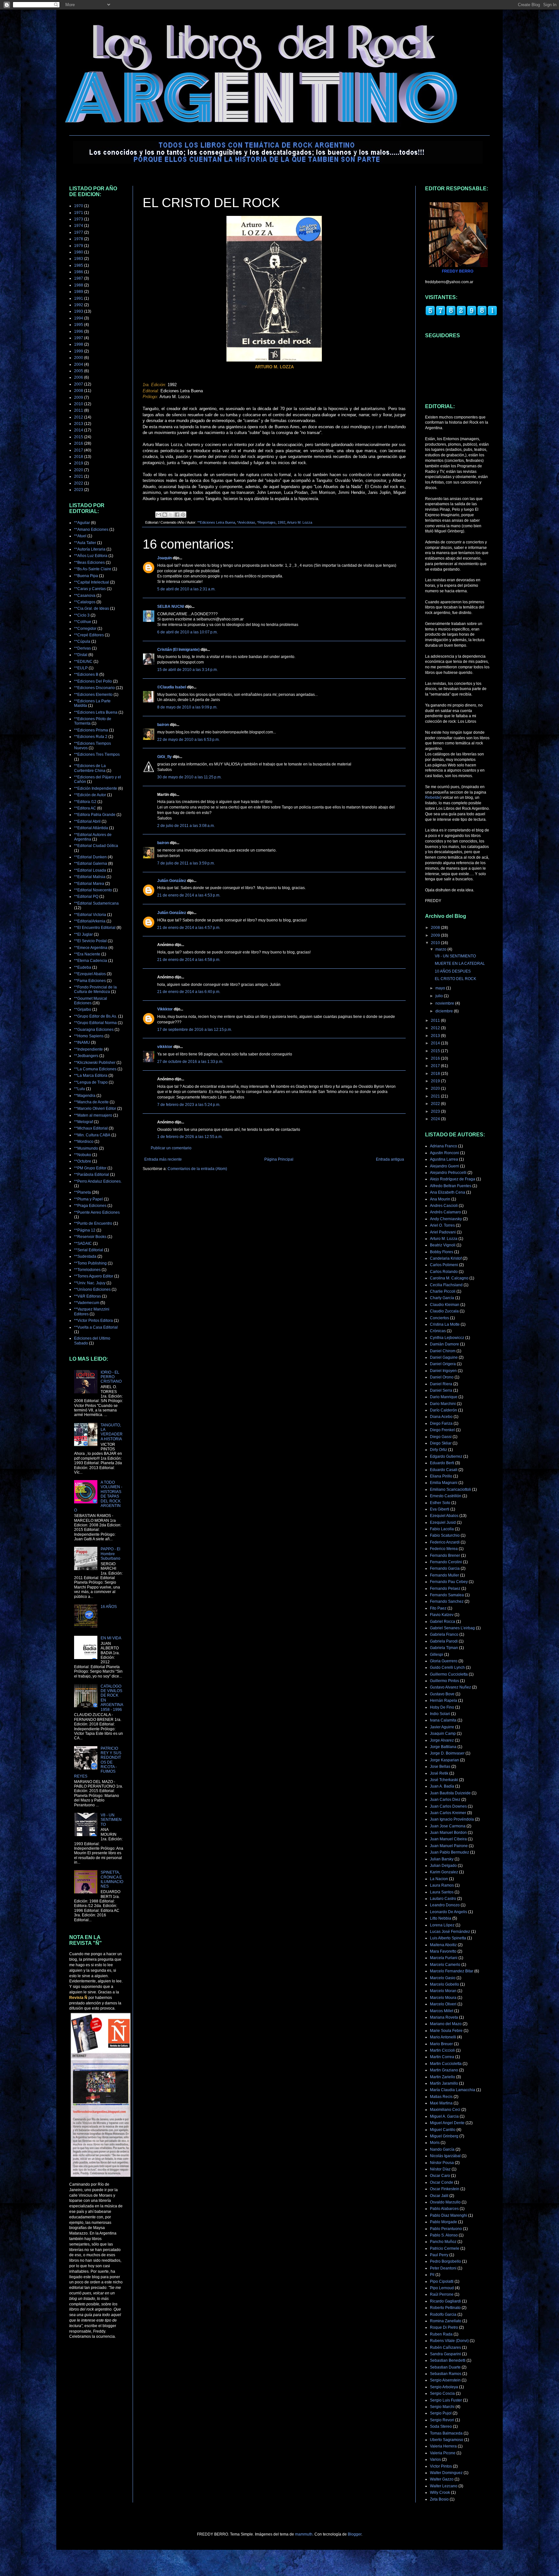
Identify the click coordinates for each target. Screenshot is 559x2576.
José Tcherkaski (444, 1780)
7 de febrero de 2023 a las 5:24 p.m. (189, 1105)
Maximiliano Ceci (445, 2110)
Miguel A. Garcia (444, 2116)
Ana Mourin (440, 1199)
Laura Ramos (442, 1885)
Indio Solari (440, 1714)
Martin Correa (442, 2057)
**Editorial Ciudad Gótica (96, 846)
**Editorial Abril (87, 821)
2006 (79, 377)
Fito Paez (438, 1608)
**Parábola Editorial (92, 1175)
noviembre (445, 1003)
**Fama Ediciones (90, 981)
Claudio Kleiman (445, 1305)
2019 (79, 463)
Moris (435, 2143)
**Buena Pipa (86, 576)
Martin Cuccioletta (446, 2064)
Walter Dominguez (446, 2473)
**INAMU (82, 1043)
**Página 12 (85, 1230)
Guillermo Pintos (444, 1681)
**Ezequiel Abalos (90, 974)
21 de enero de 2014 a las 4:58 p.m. (189, 960)
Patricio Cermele (445, 2248)
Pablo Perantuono (446, 2229)
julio (440, 996)
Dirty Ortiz (438, 1450)
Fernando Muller (444, 1575)
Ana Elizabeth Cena (448, 1192)
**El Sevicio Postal (90, 941)
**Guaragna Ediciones (94, 1030)
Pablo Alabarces (444, 2209)
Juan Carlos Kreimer (448, 1813)
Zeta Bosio (439, 2499)
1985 (79, 265)
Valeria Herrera (443, 2446)
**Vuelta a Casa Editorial (96, 1327)
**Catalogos (85, 602)
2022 (79, 483)
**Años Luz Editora (91, 556)
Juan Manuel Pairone (449, 1846)
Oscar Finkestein (445, 2189)
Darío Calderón (444, 1410)
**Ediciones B (86, 675)
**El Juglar (83, 934)
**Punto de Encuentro (93, 1223)
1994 (79, 318)
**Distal (81, 655)
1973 (79, 219)
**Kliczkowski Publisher (95, 1063)
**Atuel (80, 536)
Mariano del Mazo (446, 2024)
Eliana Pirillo (441, 1476)
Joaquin (164, 558)
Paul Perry (439, 2255)
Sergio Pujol (441, 2413)
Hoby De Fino (442, 1707)
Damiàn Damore (444, 1344)
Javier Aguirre (442, 1727)
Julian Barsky (442, 1859)
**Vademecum (87, 1303)
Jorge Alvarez (442, 1740)
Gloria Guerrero (444, 1661)
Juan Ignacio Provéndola (452, 1819)
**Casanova (85, 596)
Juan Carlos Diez (445, 1800)
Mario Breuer (441, 2044)
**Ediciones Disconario (94, 688)
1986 (79, 272)
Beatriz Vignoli (443, 1245)
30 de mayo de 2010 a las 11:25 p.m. (189, 777)
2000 (79, 358)
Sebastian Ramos (446, 2374)
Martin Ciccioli (442, 2050)
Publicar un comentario (171, 1148)
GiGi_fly (164, 757)
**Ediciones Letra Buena (216, 522)
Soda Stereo (441, 2426)
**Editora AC (85, 808)
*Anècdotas (246, 522)
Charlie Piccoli (443, 1291)
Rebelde (433, 797)
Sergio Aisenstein (445, 2380)
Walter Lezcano (444, 2486)
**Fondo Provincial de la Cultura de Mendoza (95, 989)
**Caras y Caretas (90, 589)
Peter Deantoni (443, 2268)
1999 (79, 351)
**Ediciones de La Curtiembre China (90, 768)
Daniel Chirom (443, 1351)
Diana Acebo (441, 1417)
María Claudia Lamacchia (453, 2090)
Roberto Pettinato (445, 2308)
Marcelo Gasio (443, 1978)
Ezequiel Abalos (444, 1516)
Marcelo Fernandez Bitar (452, 1971)
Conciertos (439, 1318)
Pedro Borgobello (445, 2261)
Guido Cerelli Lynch (447, 1667)
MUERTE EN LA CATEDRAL (460, 964)
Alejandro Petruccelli (448, 1173)
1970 (79, 206)
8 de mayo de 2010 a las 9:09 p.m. (187, 707)
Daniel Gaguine (444, 1357)
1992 (281, 522)
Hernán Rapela (444, 1701)
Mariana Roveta (444, 2017)
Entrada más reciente (163, 1159)
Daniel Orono (442, 1377)
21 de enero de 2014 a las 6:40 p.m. (189, 992)
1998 (79, 344)
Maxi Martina (441, 2103)
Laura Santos (442, 1892)
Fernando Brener (445, 1556)
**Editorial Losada (90, 870)
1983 (79, 259)
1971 (79, 213)
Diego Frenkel (442, 1430)
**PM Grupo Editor (90, 1168)
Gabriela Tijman (444, 1648)
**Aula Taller (85, 543)
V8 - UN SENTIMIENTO (111, 1820)
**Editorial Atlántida (91, 828)
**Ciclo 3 (82, 615)
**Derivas (82, 648)
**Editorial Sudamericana (96, 903)
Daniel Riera (441, 1384)
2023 (79, 490)
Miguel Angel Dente (447, 2123)
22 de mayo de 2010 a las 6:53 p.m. (188, 740)
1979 (79, 246)
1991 (79, 298)
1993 (79, 311)
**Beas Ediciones (89, 563)
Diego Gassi (441, 1437)
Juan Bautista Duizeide (450, 1793)
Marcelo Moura (443, 1998)
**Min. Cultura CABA (92, 1135)
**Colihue (83, 622)
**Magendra (85, 1096)
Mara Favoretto (443, 1951)
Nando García (442, 2149)
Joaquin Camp (443, 1734)
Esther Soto (440, 1503)
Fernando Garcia (445, 1568)
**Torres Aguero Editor (94, 1276)
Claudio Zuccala (444, 1311)
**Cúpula (82, 641)
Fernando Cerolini (446, 1562)
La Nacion (439, 1879)
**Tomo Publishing (90, 1263)
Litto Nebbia (441, 1918)
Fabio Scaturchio (445, 1535)
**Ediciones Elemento (93, 695)
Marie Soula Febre (446, 2031)
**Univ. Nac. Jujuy (90, 1283)
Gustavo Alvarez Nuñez (450, 1687)
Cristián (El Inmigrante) (178, 650)
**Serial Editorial (89, 1250)
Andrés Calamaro (445, 1212)
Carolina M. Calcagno (449, 1278)
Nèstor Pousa (442, 2163)
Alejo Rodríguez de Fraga (453, 1179)
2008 (79, 391)
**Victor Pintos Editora (93, 1321)
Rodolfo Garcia (443, 2314)
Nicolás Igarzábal (445, 2156)
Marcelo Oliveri (443, 2004)
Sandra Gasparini (445, 2354)
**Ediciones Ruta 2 (91, 737)
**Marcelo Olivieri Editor (95, 1109)
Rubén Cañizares (445, 2347)
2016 (79, 443)
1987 (79, 278)
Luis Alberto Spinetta (448, 1938)
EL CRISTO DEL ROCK (455, 979)
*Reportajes (266, 522)
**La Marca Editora (91, 1076)
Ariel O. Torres (442, 1225)
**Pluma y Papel (88, 1199)
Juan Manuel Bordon (448, 1833)
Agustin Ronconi (444, 1153)
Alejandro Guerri (444, 1166)
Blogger (355, 2534)
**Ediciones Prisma (91, 730)
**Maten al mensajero (93, 1115)
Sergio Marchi (442, 2407)
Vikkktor (165, 1009)
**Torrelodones (87, 1270)
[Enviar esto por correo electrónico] (159, 515)
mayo (441, 988)
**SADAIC (83, 1243)
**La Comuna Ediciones (95, 1069)
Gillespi (437, 1655)
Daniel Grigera (443, 1364)
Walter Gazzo (442, 2479)
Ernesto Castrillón (446, 1496)
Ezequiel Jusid (443, 1522)
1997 (79, 338)
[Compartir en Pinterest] (183, 515)
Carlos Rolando (444, 1272)
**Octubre (83, 1161)
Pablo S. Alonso (444, 2235)
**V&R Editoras (88, 1296)
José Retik (439, 1773)
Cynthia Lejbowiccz (447, 1338)
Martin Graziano (444, 2070)
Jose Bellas (440, 1767)
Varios (435, 2459)
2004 (79, 364)
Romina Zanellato (446, 2321)
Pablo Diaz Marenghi (449, 2215)
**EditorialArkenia (90, 921)
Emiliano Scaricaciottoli (450, 1489)
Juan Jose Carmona (448, 1826)
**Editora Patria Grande (95, 815)
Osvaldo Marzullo (445, 2202)
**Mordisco (84, 1142)
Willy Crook (440, 2492)
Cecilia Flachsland (446, 1285)
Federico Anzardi (445, 1542)
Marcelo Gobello (444, 1984)
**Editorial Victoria (90, 915)
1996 (79, 331)
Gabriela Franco (444, 1634)
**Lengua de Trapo (91, 1082)
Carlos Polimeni (444, 1265)
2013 (79, 424)
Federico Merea (444, 1549)
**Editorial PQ (86, 897)
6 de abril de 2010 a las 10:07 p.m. (187, 632)
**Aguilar (82, 523)
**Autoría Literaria (90, 549)
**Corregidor (85, 629)
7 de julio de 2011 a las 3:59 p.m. (186, 863)
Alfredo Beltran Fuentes (451, 1186)
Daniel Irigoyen (443, 1371)
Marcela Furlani (444, 1958)
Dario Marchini (443, 1404)
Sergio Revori (442, 2420)
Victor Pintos (441, 2466)
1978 (79, 239)
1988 (79, 285)
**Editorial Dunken (90, 857)
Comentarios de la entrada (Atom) (197, 1169)
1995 (79, 325)
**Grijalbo (83, 1009)
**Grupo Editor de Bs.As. (96, 1016)
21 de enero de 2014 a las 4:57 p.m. (189, 928)
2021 (79, 476)
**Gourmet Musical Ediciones (91, 1001)
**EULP (81, 668)
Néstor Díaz (440, 2169)
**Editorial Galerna (91, 864)
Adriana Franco (444, 1146)
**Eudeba (83, 967)
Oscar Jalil (439, 2196)
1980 (79, 252)
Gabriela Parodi (444, 1641)
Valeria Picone (443, 2453)
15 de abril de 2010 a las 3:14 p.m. (187, 670)
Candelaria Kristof (446, 1258)
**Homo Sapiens (89, 1036)
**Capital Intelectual (92, 582)
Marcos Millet (442, 2011)
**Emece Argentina (91, 948)
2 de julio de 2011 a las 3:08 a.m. (186, 826)
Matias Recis (441, 2097)
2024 (436, 1119)
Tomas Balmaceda (446, 2433)
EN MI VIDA (111, 1638)
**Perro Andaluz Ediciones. (98, 1181)
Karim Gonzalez (444, 1872)
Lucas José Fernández (450, 1932)
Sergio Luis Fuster (446, 2400)
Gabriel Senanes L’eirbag (452, 1628)
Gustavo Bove (442, 1694)
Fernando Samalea (447, 1595)
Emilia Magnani (444, 1483)
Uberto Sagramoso (447, 2440)
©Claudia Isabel (172, 687)
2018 (79, 457)
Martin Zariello (443, 2077)
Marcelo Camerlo (445, 1965)
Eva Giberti (440, 1509)
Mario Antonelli (443, 2037)
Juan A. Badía (442, 1786)
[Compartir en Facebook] (177, 515)
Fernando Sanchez (447, 1601)
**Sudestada (85, 1256)
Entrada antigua (390, 1159)
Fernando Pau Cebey (449, 1582)
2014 (79, 430)
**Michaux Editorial (91, 1128)
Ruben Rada (441, 2334)
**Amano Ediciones (91, 530)
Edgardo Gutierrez (446, 1456)
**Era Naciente (87, 954)
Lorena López (442, 1925)
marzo (441, 949)
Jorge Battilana (443, 1747)
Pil (432, 2275)
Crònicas (438, 1331)
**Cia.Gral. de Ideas (92, 608)
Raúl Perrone (442, 2294)
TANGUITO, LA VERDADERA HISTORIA (112, 1432)
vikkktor (165, 1047)
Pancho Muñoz (443, 2242)
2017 (79, 450)
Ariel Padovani (443, 1232)
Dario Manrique (444, 1397)
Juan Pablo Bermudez (449, 1852)
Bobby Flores (442, 1252)
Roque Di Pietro (444, 2327)
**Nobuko (83, 1155)
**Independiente (88, 1049)
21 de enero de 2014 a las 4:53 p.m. (189, 895)
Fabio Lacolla (442, 1529)
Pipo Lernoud (442, 2288)
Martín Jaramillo (444, 2083)
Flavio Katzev (442, 1615)
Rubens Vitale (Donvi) (449, 2341)
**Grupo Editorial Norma (95, 1023)
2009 (79, 397)
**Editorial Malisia (90, 877)
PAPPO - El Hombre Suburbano (110, 1554)
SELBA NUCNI (171, 607)
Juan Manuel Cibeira (448, 1839)
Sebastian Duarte (445, 2367)
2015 (79, 437)
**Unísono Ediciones (92, 1289)
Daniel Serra (441, 1390)
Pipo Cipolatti (442, 2281)
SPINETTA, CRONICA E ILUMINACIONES (112, 1879)
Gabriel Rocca (443, 1622)
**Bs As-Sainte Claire (93, 569)
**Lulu (80, 1089)
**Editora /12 (85, 802)
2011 (79, 410)
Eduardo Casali (444, 1470)
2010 (79, 404)
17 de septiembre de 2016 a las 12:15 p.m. (195, 1030)
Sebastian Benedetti (448, 2360)
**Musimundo (86, 1148)
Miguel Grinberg (444, 2136)
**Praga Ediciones (90, 1206)
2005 (79, 371)
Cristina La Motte (445, 1324)
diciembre (445, 1011)
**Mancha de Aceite (91, 1102)
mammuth (304, 2534)
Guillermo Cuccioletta (449, 1674)
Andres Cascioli (444, 1206)
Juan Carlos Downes (448, 1806)
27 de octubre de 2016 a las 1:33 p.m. (190, 1062)
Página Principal (279, 1159)
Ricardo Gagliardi (445, 2301)
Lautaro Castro (443, 1899)
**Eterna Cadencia (91, 961)
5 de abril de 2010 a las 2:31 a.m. (186, 589)
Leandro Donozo (445, 1905)
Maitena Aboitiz (443, 1945)
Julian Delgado (443, 1866)
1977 (79, 232)
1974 (79, 226)
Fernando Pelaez (445, 1589)
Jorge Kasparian (444, 1760)
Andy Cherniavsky (446, 1219)
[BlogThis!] (165, 515)
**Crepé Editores (89, 635)
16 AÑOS (109, 1607)
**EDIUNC (83, 662)
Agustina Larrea (444, 1159)
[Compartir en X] (171, 515)
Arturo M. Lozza (300, 522)
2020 (79, 470)
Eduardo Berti (442, 1463)
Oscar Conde (442, 2182)
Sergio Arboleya (444, 2387)
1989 (79, 292)
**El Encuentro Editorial (95, 928)
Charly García (442, 1298)
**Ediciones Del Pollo (93, 681)
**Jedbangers (86, 1056)
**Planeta (82, 1192)
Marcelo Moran (443, 1991)
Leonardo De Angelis (449, 1912)
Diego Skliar (441, 1443)
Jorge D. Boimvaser (447, 1753)
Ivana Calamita (443, 1720)
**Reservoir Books (90, 1237)
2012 (79, 417)
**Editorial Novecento (93, 890)
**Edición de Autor (90, 795)
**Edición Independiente (96, 788)
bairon (163, 725)
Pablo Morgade (444, 2222)
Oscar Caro (440, 2176)
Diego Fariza (441, 1423)
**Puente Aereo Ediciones (97, 1212)
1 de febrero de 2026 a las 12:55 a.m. (190, 1137)
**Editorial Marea (89, 884)
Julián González (172, 881)
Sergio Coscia (442, 2393)
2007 (79, 384)
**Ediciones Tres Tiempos (97, 754)
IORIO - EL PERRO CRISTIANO (111, 1377)
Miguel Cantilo (443, 2130)
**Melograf (83, 1122)
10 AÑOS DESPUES (453, 971)
